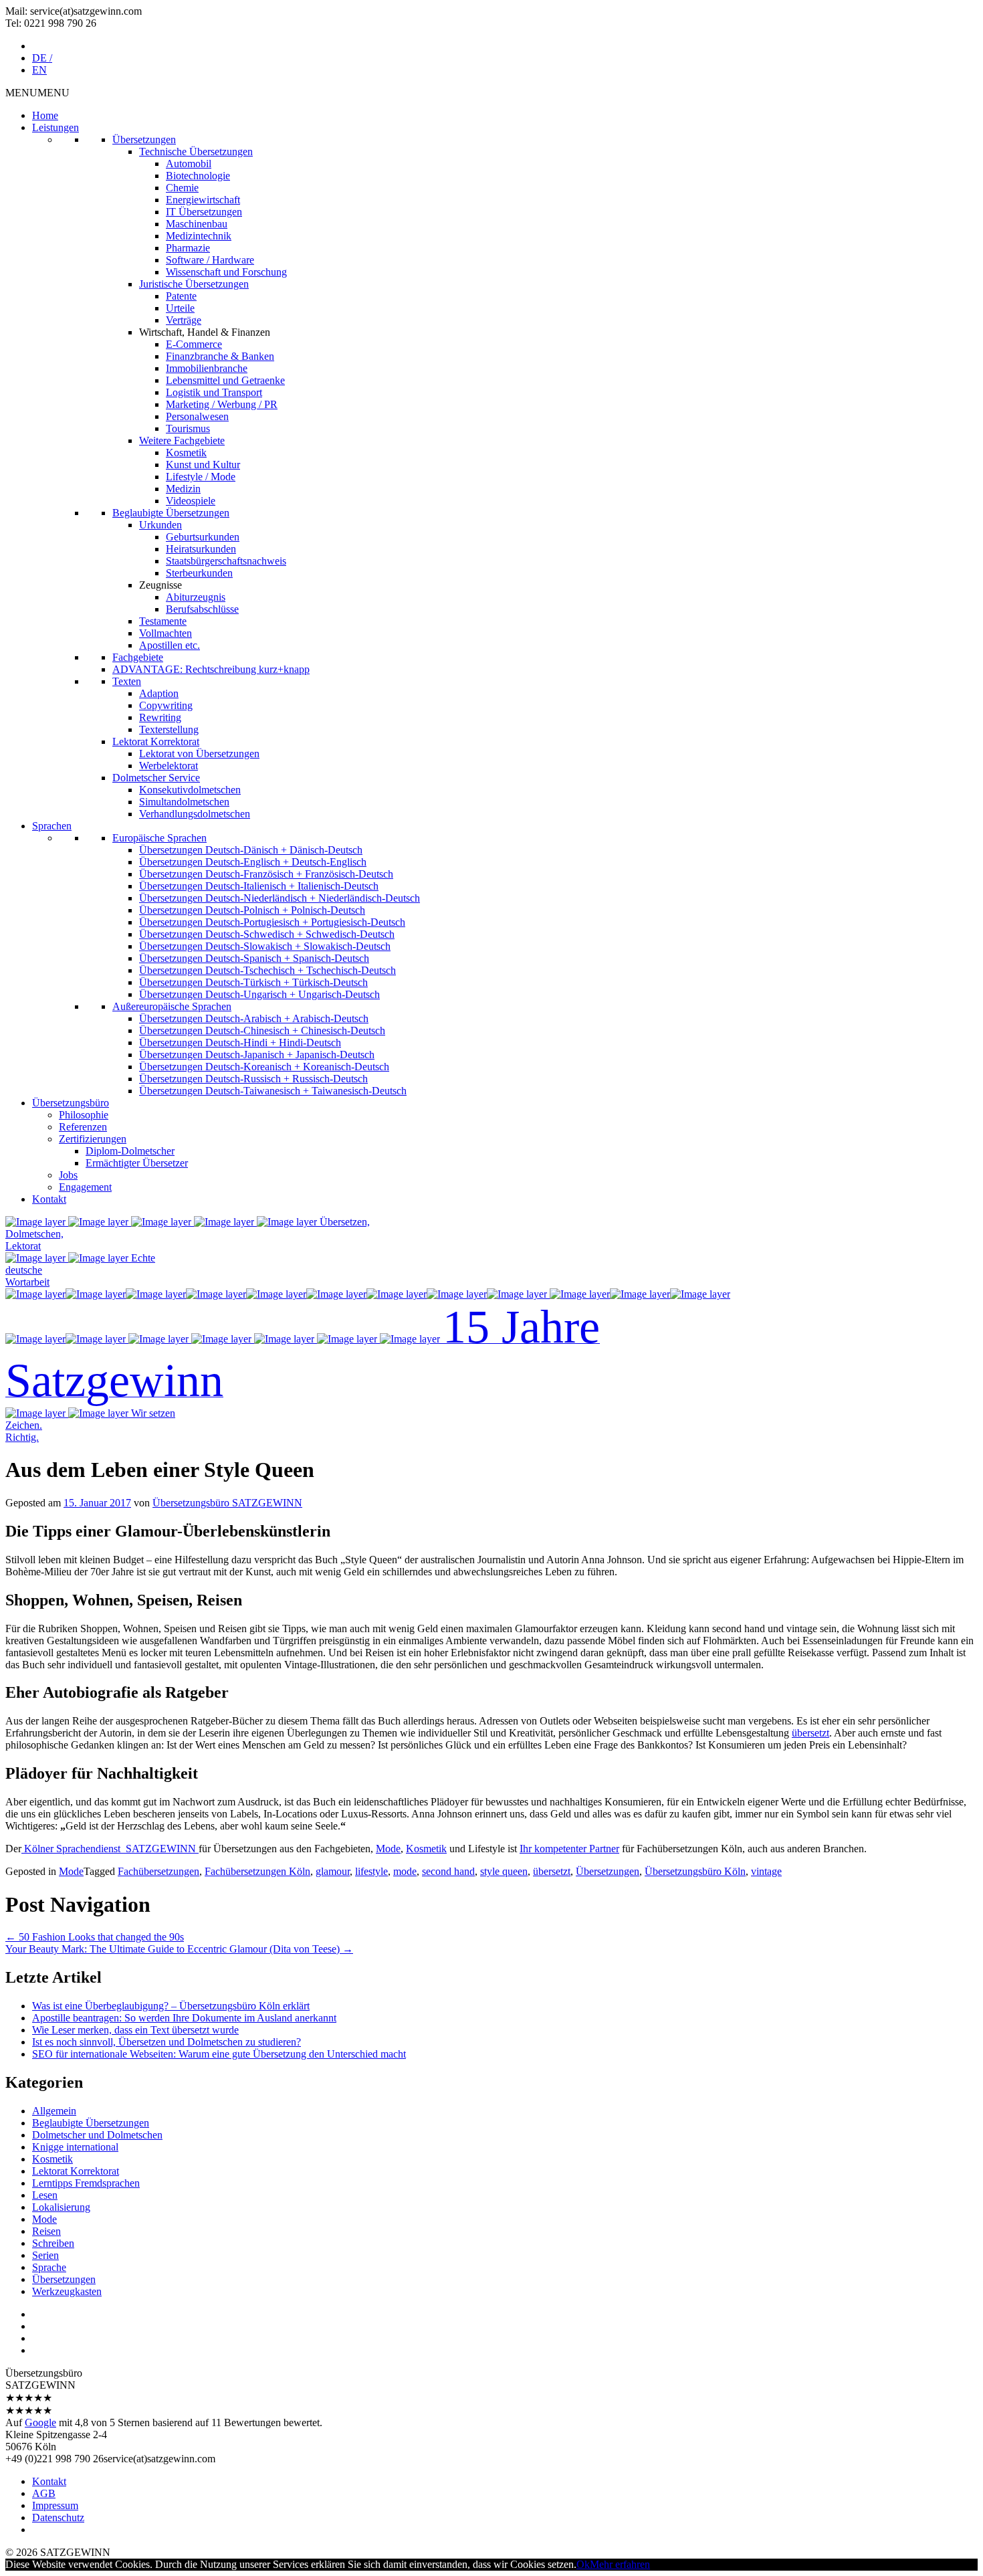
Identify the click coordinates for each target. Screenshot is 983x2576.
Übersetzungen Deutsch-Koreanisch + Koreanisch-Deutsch (264, 1067)
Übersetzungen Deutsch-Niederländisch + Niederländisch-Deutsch (280, 898)
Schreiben (53, 2243)
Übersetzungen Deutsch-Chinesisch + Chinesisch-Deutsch (262, 1030)
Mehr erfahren (620, 2564)
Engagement (85, 1187)
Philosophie (84, 1115)
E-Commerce (194, 344)
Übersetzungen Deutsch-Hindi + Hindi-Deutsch (240, 1043)
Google (40, 2422)
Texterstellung (169, 729)
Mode (388, 1849)
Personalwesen (197, 416)
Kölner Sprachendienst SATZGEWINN (110, 1849)
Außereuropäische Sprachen (172, 1006)
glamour (333, 1871)
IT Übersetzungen (204, 212)
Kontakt (49, 1199)
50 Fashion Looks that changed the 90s (95, 1937)
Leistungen (56, 127)
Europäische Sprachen (159, 838)
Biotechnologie (198, 176)
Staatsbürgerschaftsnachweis (226, 561)
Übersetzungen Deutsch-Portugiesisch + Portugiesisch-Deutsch (272, 922)
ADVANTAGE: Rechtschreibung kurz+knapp (211, 669)
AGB (44, 2493)
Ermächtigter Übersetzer (137, 1163)
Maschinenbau (197, 224)
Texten (127, 681)
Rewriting (160, 717)
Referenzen (83, 1127)
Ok (583, 2564)
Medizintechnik (199, 236)
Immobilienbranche (207, 368)
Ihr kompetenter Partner (569, 1849)
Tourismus (188, 428)
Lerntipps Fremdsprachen (86, 2183)
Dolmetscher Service (156, 778)
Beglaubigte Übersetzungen (171, 513)
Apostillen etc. (170, 645)
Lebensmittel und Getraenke (225, 380)
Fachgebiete (138, 657)
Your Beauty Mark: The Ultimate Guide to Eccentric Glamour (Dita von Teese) (179, 1949)
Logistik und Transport (214, 392)
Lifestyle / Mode (201, 477)
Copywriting (166, 705)
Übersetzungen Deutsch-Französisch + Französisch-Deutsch (266, 874)
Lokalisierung (61, 2207)
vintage (766, 1871)
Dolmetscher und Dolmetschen (97, 2135)
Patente (181, 296)
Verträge (184, 320)
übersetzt (810, 1733)
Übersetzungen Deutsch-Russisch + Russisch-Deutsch (253, 1079)
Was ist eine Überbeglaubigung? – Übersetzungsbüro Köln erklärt (171, 2006)
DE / (42, 58)
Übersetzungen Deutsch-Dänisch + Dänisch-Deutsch (251, 850)
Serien (45, 2255)
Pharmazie (188, 248)
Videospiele (191, 501)
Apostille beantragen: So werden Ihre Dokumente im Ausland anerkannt (184, 2018)
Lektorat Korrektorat (156, 741)
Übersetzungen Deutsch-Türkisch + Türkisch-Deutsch (253, 982)
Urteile (180, 308)
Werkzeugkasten (67, 2291)
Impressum (55, 2505)
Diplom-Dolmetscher (130, 1151)
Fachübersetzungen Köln (257, 1871)
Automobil (189, 164)
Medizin (183, 489)
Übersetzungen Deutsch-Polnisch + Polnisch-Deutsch (252, 910)
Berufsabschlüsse (202, 609)
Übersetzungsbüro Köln (695, 1871)
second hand (448, 1871)
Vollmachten (166, 633)
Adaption (159, 693)
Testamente (163, 621)
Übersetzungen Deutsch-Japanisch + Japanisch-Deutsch (257, 1055)
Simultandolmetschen (184, 802)
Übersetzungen (144, 139)
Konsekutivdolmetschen (190, 790)
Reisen (46, 2231)
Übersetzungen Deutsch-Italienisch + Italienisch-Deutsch (259, 886)
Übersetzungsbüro (71, 1103)
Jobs (68, 1175)
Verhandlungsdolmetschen (195, 814)
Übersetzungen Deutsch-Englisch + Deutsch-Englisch (253, 862)
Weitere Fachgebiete (182, 440)
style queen (504, 1871)
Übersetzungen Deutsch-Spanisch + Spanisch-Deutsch (254, 958)
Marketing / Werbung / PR (222, 404)
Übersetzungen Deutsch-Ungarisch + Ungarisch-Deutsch (259, 994)
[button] (37, 93)
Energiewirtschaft (203, 200)
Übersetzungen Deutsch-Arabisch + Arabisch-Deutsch (254, 1018)
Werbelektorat (169, 766)
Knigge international (75, 2147)
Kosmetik (186, 453)
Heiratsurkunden (201, 549)
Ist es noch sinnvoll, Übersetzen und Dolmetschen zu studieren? (167, 2042)
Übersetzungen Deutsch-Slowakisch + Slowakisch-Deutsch (265, 946)
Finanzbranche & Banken (220, 356)
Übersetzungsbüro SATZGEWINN (227, 1503)
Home (45, 115)
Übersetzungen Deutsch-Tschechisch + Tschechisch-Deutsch (267, 970)
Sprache (49, 2267)
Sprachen (52, 826)
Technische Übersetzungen (196, 152)
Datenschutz (58, 2517)
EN (39, 70)
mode (405, 1871)
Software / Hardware (210, 260)
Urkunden (160, 525)
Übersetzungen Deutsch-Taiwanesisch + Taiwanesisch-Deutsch (273, 1091)
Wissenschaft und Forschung (226, 272)
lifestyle (371, 1871)
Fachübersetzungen (158, 1871)
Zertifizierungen (93, 1139)
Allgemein (54, 2111)
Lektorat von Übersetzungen (199, 754)
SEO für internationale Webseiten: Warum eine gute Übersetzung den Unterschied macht (219, 2054)
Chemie (182, 188)
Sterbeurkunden (199, 573)
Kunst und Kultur (203, 465)
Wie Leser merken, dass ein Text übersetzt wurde (135, 2030)
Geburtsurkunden (203, 537)
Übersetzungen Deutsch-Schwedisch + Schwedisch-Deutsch (267, 934)
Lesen (45, 2195)
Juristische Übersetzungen (194, 284)
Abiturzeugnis (196, 597)
